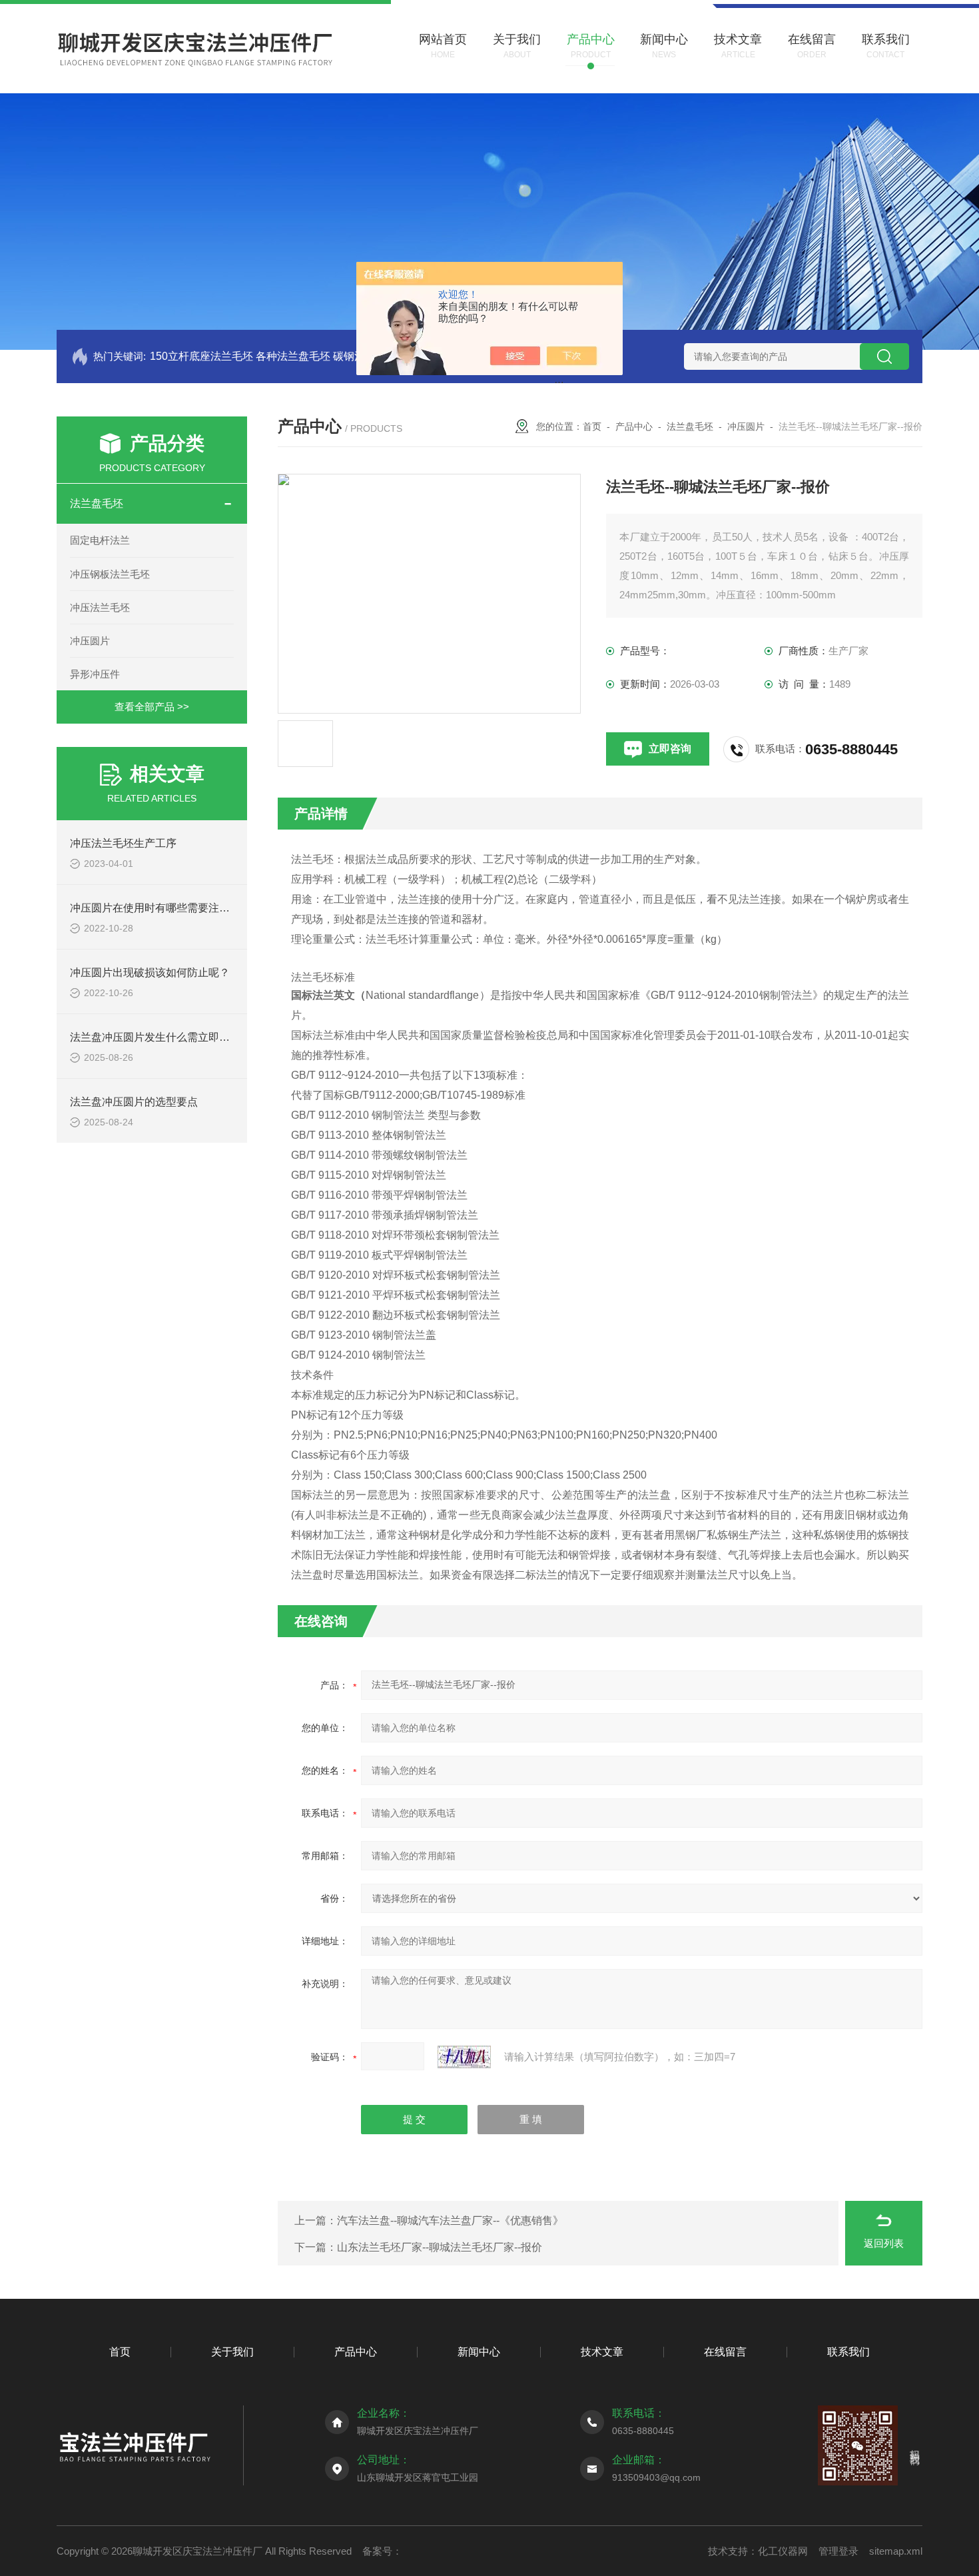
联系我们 (848, 2352)
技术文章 (602, 2352)
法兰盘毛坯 (97, 503)
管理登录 (838, 2551)
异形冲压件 (95, 674)
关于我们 (232, 2352)
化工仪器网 (783, 2551)
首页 (592, 426)
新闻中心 (479, 2352)
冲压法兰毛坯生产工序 (123, 843)
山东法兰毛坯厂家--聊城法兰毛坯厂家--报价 (440, 2247)
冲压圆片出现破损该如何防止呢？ (150, 972)
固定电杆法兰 (100, 540)
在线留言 (725, 2352)
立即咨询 (670, 749)
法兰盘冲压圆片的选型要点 (134, 1102)
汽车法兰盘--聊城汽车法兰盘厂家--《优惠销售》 (450, 2221)
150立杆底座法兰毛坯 (201, 356)
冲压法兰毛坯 (100, 607)
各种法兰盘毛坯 (293, 356)
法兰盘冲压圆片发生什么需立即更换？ (161, 1037)
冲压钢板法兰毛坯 (110, 574)
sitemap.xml (896, 2551)
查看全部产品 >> (152, 707)
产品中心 (634, 426)
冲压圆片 (90, 641)
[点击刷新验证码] (464, 2057)
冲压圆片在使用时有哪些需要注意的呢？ (166, 908)
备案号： (382, 2551)
